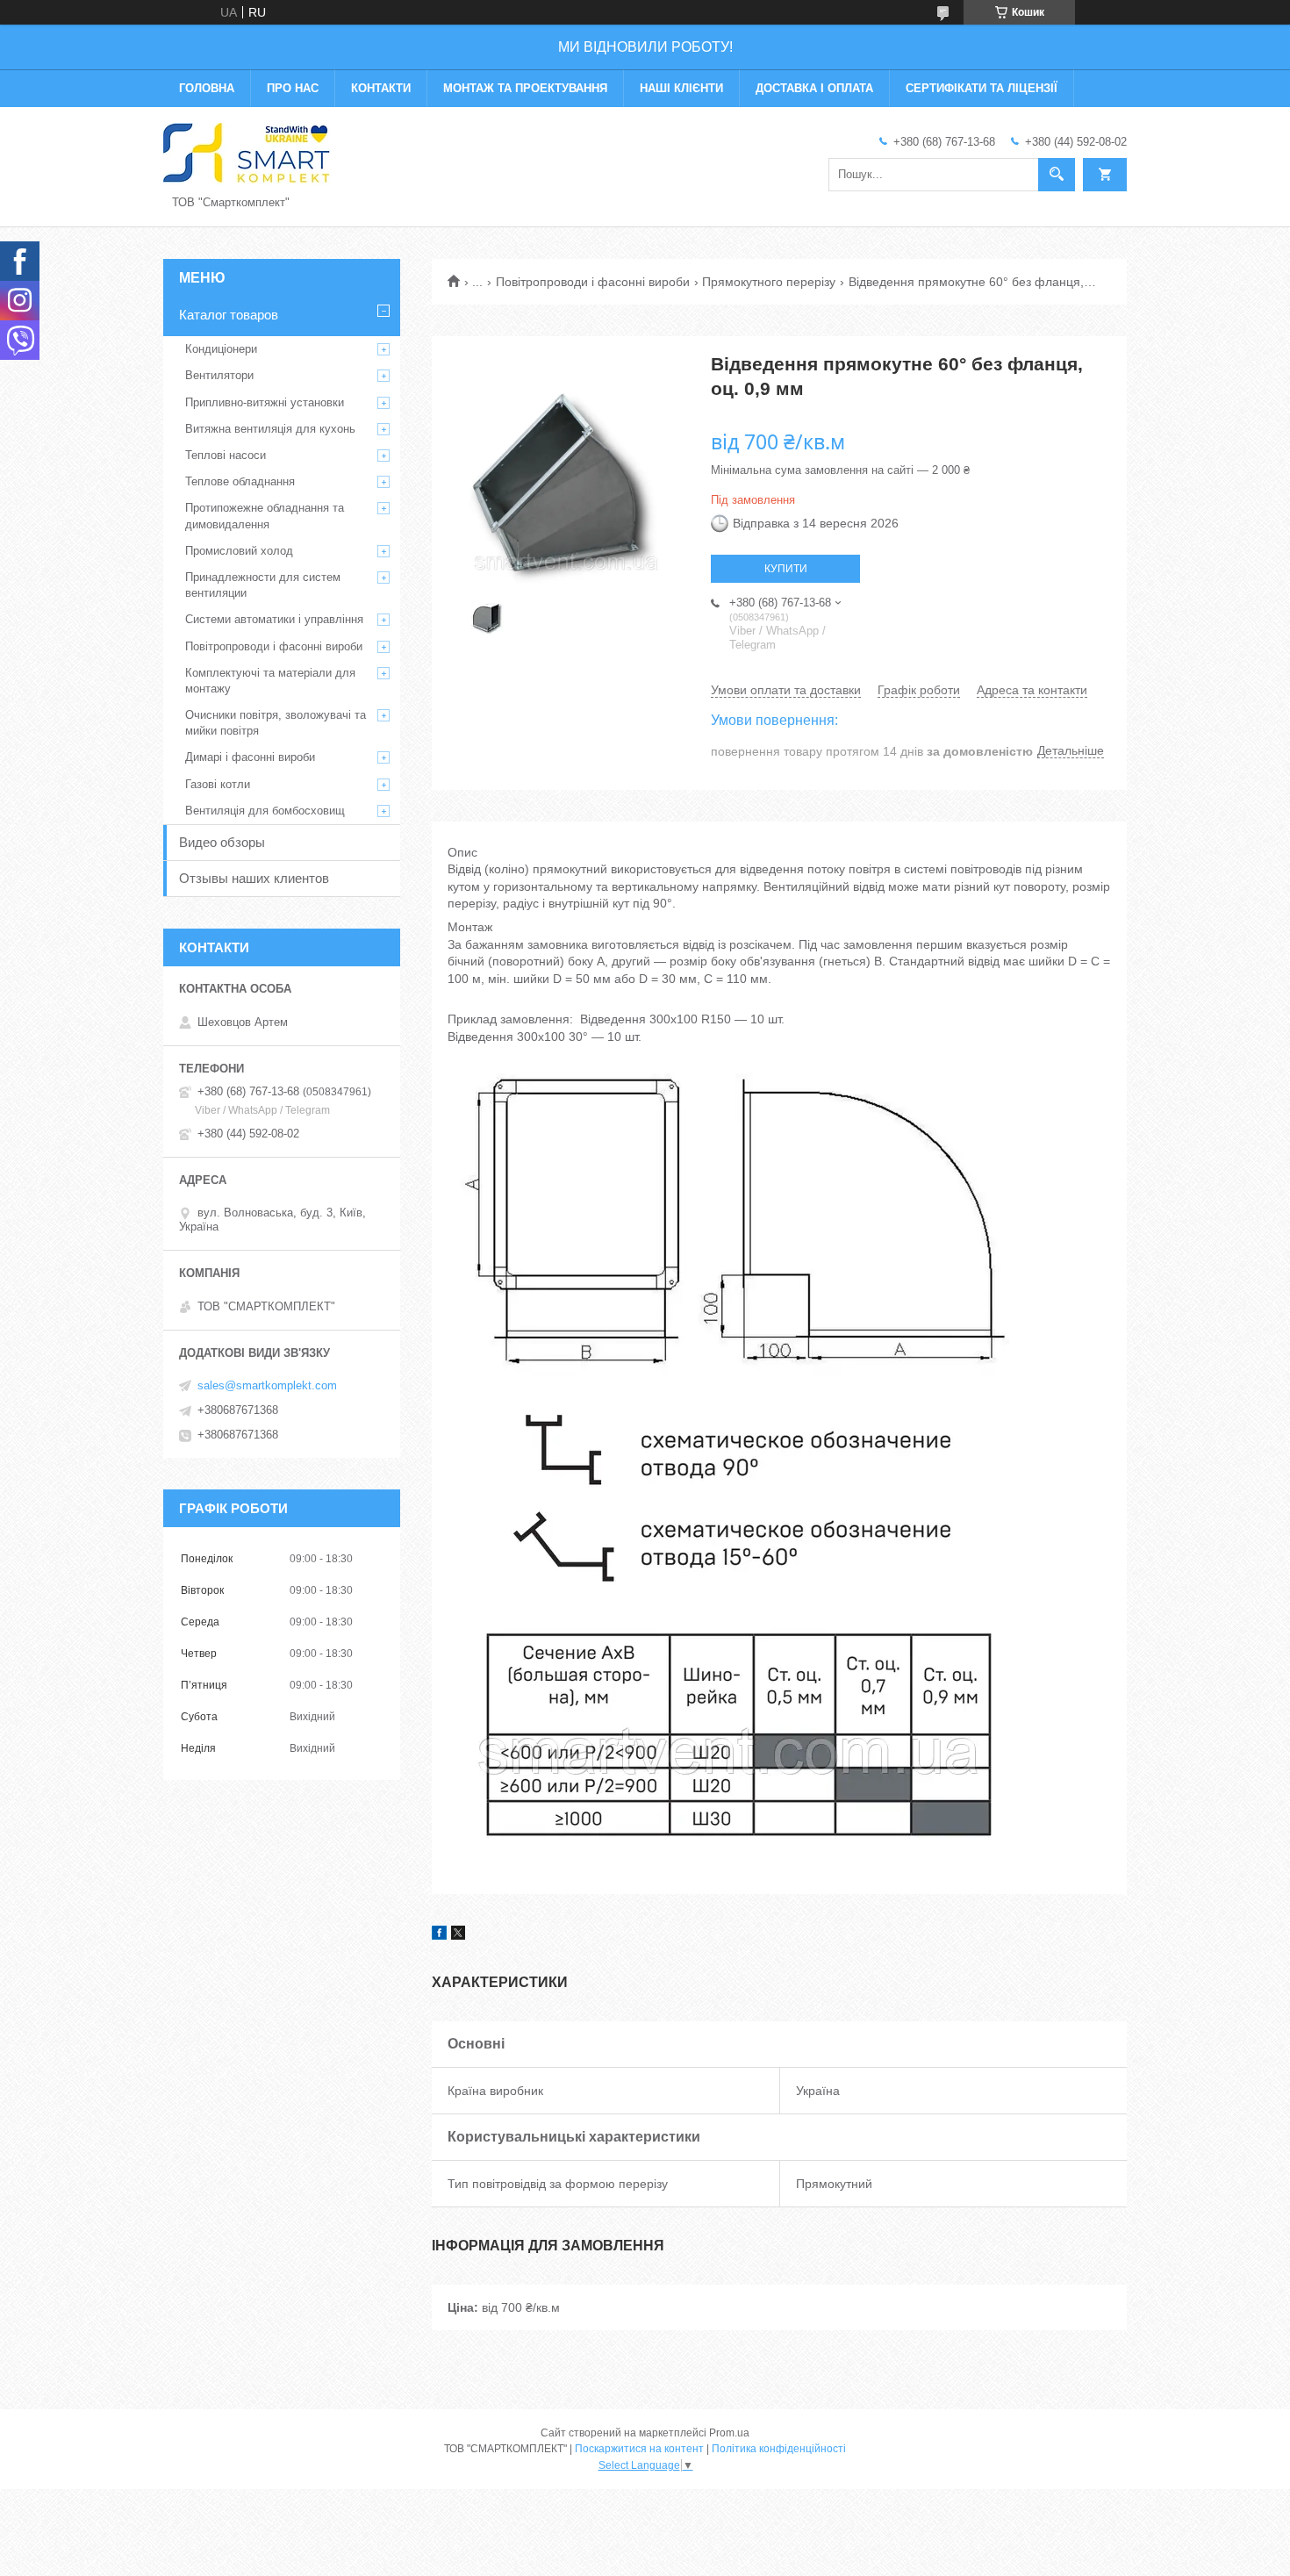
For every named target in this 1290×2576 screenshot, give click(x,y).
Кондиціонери (221, 349)
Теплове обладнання (240, 481)
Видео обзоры (222, 842)
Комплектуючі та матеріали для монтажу (270, 681)
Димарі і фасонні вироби (250, 757)
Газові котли (218, 784)
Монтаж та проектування (525, 88)
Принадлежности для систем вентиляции (263, 585)
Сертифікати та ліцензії (982, 88)
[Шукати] (1057, 175)
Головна (207, 88)
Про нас (293, 88)
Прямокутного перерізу (769, 282)
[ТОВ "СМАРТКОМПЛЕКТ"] (247, 153)
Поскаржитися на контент (639, 2449)
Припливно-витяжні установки (265, 402)
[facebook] (439, 1935)
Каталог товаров (229, 315)
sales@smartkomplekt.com (267, 1385)
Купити (786, 569)
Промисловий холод (239, 551)
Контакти (381, 88)
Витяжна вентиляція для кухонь (270, 429)
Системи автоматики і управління (274, 619)
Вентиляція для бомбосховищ (265, 811)
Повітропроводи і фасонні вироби (593, 282)
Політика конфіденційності (779, 2449)
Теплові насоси (226, 455)
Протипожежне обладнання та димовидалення (265, 516)
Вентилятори (219, 375)
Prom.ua (729, 2433)
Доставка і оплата (814, 88)
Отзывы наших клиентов (254, 878)
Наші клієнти (681, 88)
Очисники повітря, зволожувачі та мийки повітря (276, 723)
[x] (458, 1935)
